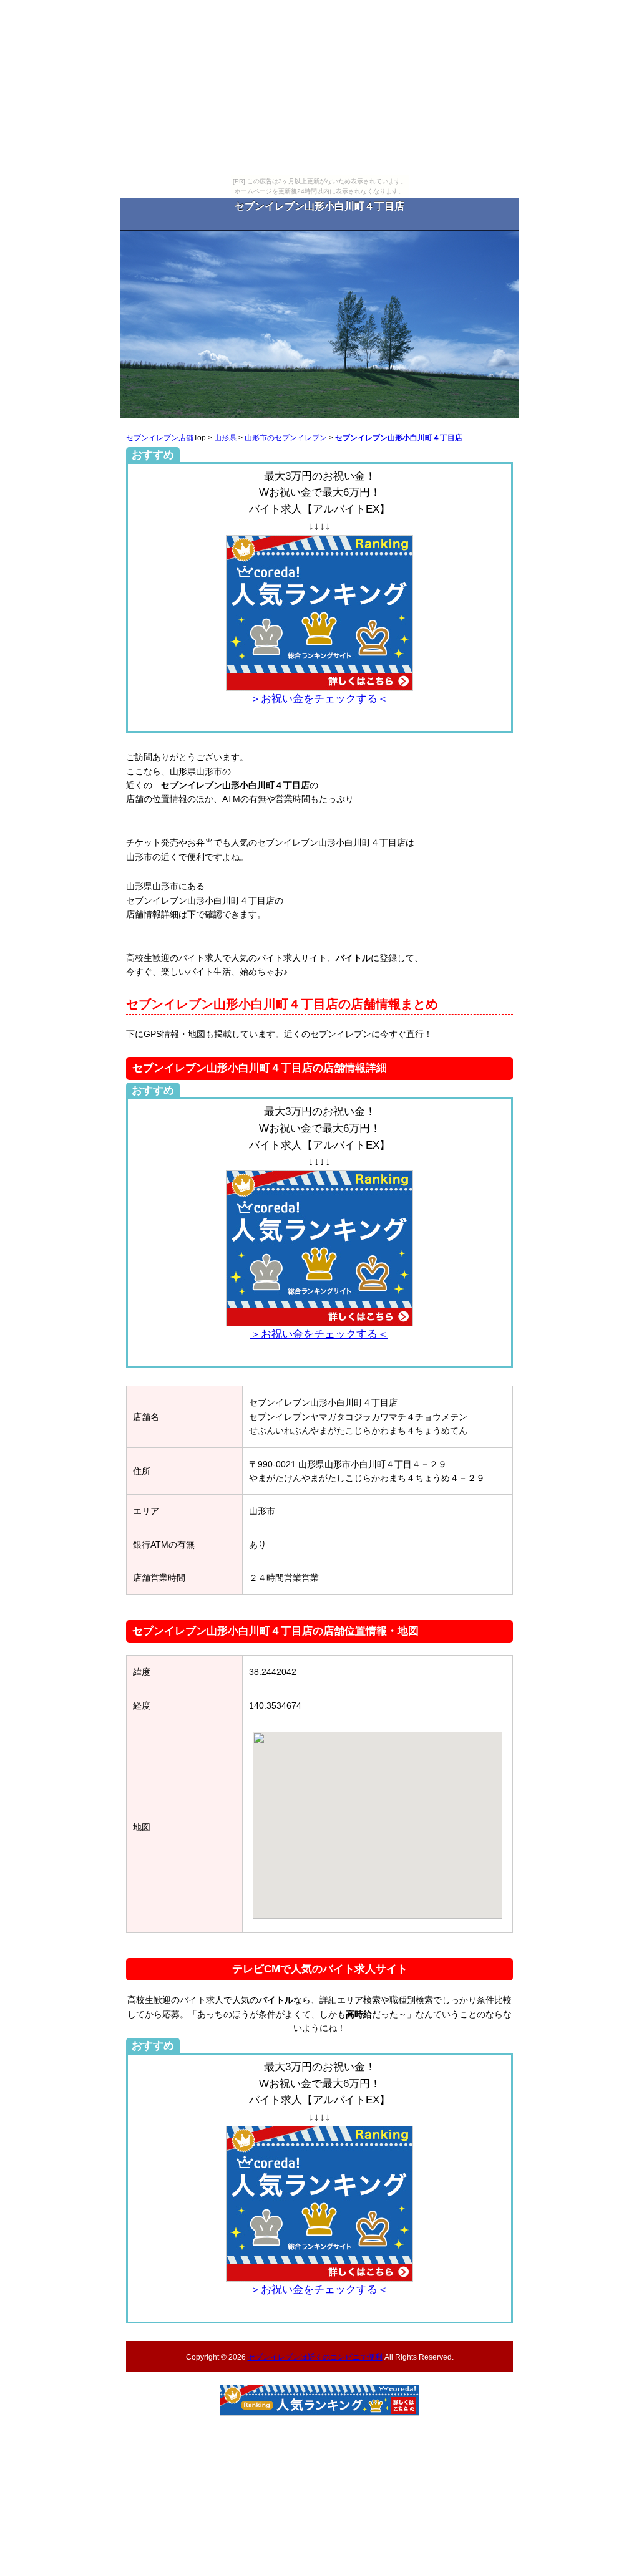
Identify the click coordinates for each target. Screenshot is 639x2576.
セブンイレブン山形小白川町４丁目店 (399, 437)
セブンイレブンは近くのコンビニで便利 (315, 2357)
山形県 (225, 437)
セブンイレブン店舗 (160, 437)
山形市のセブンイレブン (286, 437)
